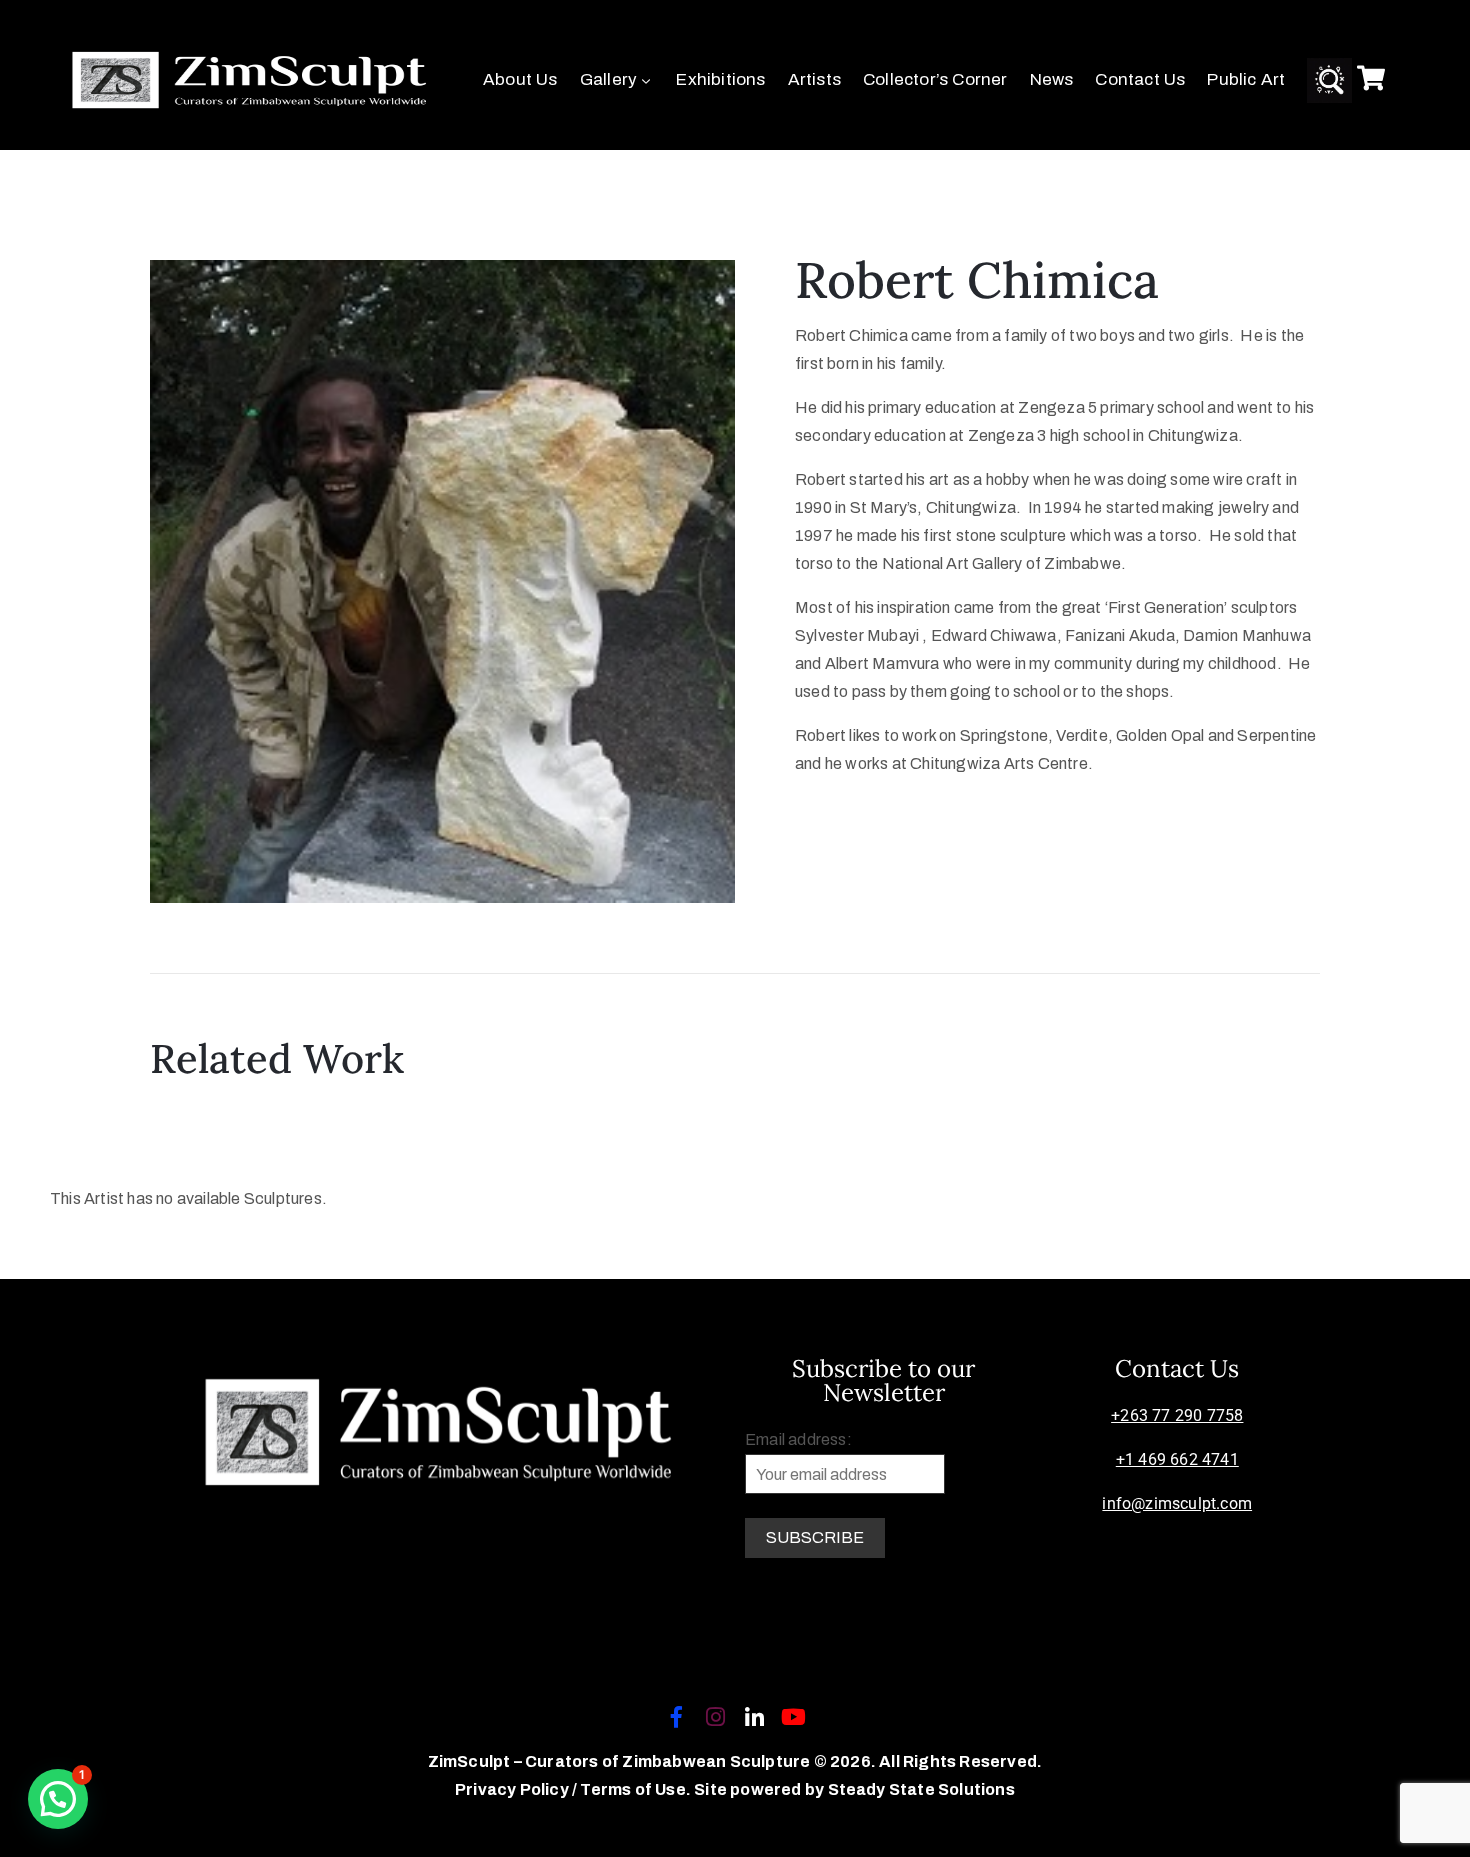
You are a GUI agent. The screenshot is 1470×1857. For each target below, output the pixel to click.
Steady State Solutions (921, 1789)
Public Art (1246, 79)
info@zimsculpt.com (1177, 1503)
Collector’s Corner (935, 79)
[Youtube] (794, 1717)
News (1052, 79)
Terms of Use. (635, 1789)
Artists (814, 79)
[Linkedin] (755, 1717)
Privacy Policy (513, 1789)
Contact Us (1140, 79)
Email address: (798, 1439)
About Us (520, 79)
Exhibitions (720, 79)
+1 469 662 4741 (1177, 1459)
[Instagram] (715, 1717)
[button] (58, 1799)
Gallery (608, 79)
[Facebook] (676, 1717)
